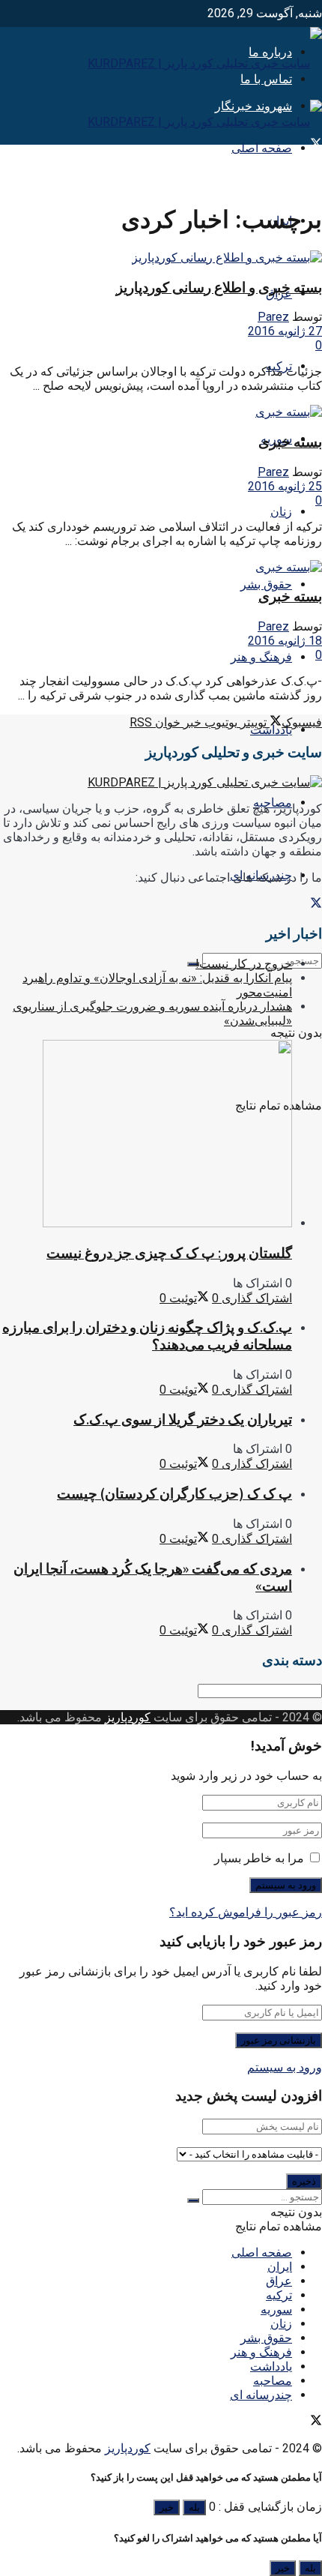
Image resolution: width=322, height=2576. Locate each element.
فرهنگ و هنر (261, 657)
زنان (281, 512)
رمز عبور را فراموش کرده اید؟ (246, 1912)
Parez (273, 317)
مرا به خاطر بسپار (259, 1858)
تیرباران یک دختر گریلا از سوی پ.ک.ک (183, 1420)
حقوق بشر (266, 584)
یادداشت (271, 730)
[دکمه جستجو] (193, 964)
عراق (279, 2281)
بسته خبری (290, 442)
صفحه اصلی (262, 148)
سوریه (276, 2309)
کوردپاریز (128, 1717)
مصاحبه (273, 2381)
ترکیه (279, 2295)
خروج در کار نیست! (244, 964)
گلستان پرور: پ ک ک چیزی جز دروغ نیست (169, 1253)
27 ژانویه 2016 (285, 331)
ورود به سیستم (285, 2067)
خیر (167, 2507)
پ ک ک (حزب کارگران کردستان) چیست (174, 1494)
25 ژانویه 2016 (285, 486)
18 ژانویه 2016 (285, 641)
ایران (280, 2267)
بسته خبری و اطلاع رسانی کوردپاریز (219, 288)
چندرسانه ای (261, 2395)
